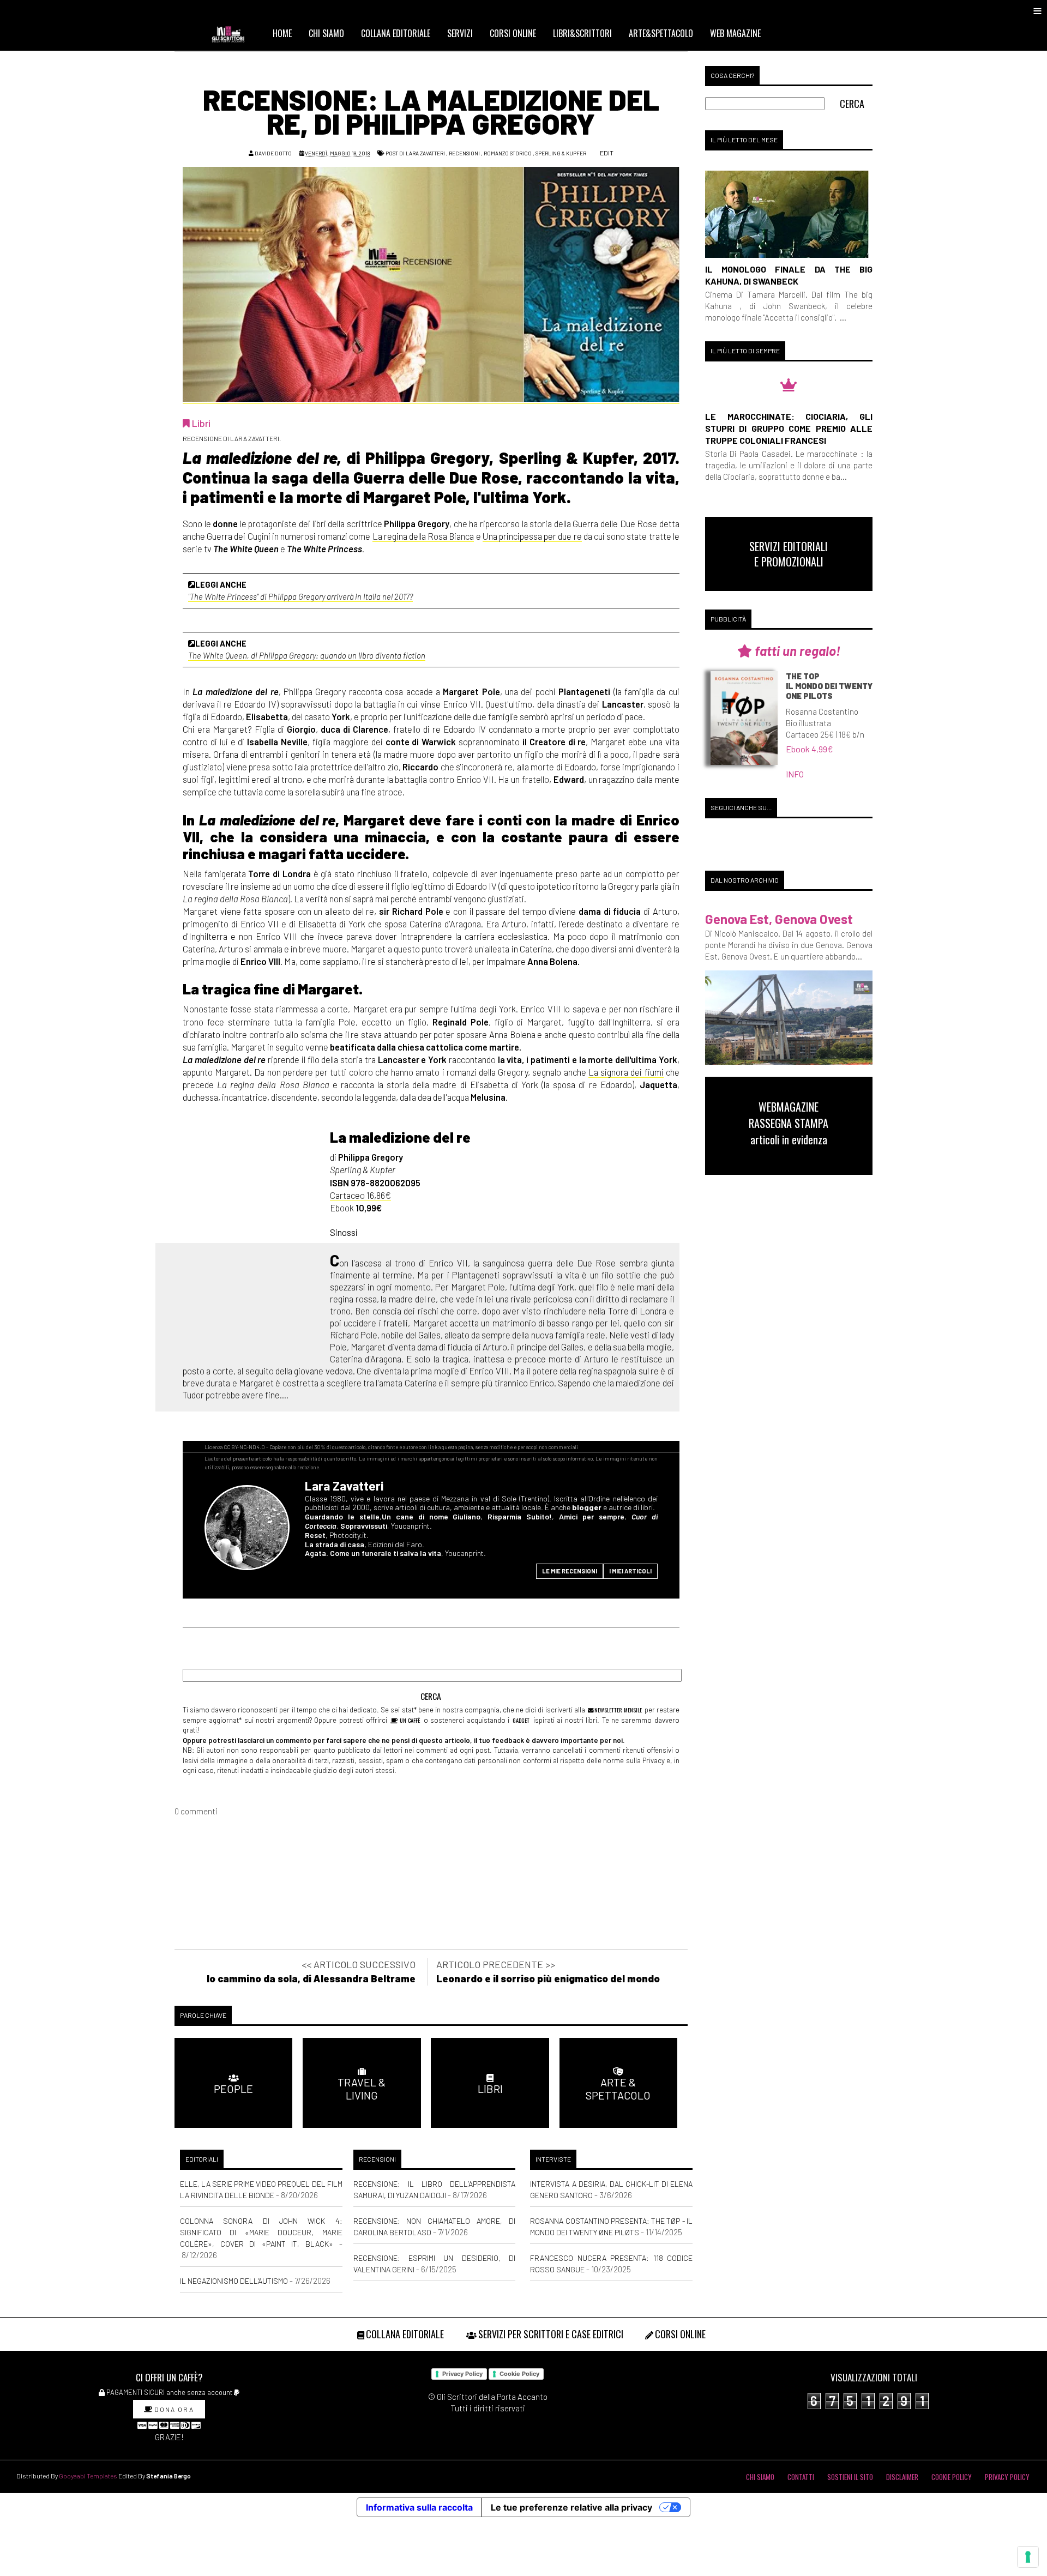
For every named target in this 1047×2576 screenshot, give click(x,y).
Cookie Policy (519, 2374)
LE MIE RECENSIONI (570, 1571)
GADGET (521, 1720)
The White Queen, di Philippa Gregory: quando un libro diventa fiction (307, 655)
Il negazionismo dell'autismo (234, 2281)
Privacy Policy (462, 2374)
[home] (233, 33)
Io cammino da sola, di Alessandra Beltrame (311, 1978)
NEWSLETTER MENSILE (617, 1710)
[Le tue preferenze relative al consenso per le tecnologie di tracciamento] (1028, 2557)
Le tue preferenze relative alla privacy (571, 2507)
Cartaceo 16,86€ (360, 1195)
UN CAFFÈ (409, 1720)
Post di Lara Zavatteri (415, 153)
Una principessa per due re (532, 536)
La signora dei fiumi (626, 1072)
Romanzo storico (508, 153)
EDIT (606, 153)
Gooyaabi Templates (88, 2476)
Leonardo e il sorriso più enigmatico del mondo (548, 1978)
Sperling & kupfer (561, 153)
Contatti (801, 2477)
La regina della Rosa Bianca (423, 536)
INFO (795, 774)
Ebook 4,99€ (810, 749)
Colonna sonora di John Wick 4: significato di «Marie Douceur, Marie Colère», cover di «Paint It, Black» (261, 2232)
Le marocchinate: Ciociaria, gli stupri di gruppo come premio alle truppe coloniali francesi (789, 428)
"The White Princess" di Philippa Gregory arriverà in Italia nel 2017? (300, 596)
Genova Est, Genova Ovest (779, 919)
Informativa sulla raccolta (419, 2507)
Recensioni (464, 153)
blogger (587, 1507)
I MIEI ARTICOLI (630, 1571)
